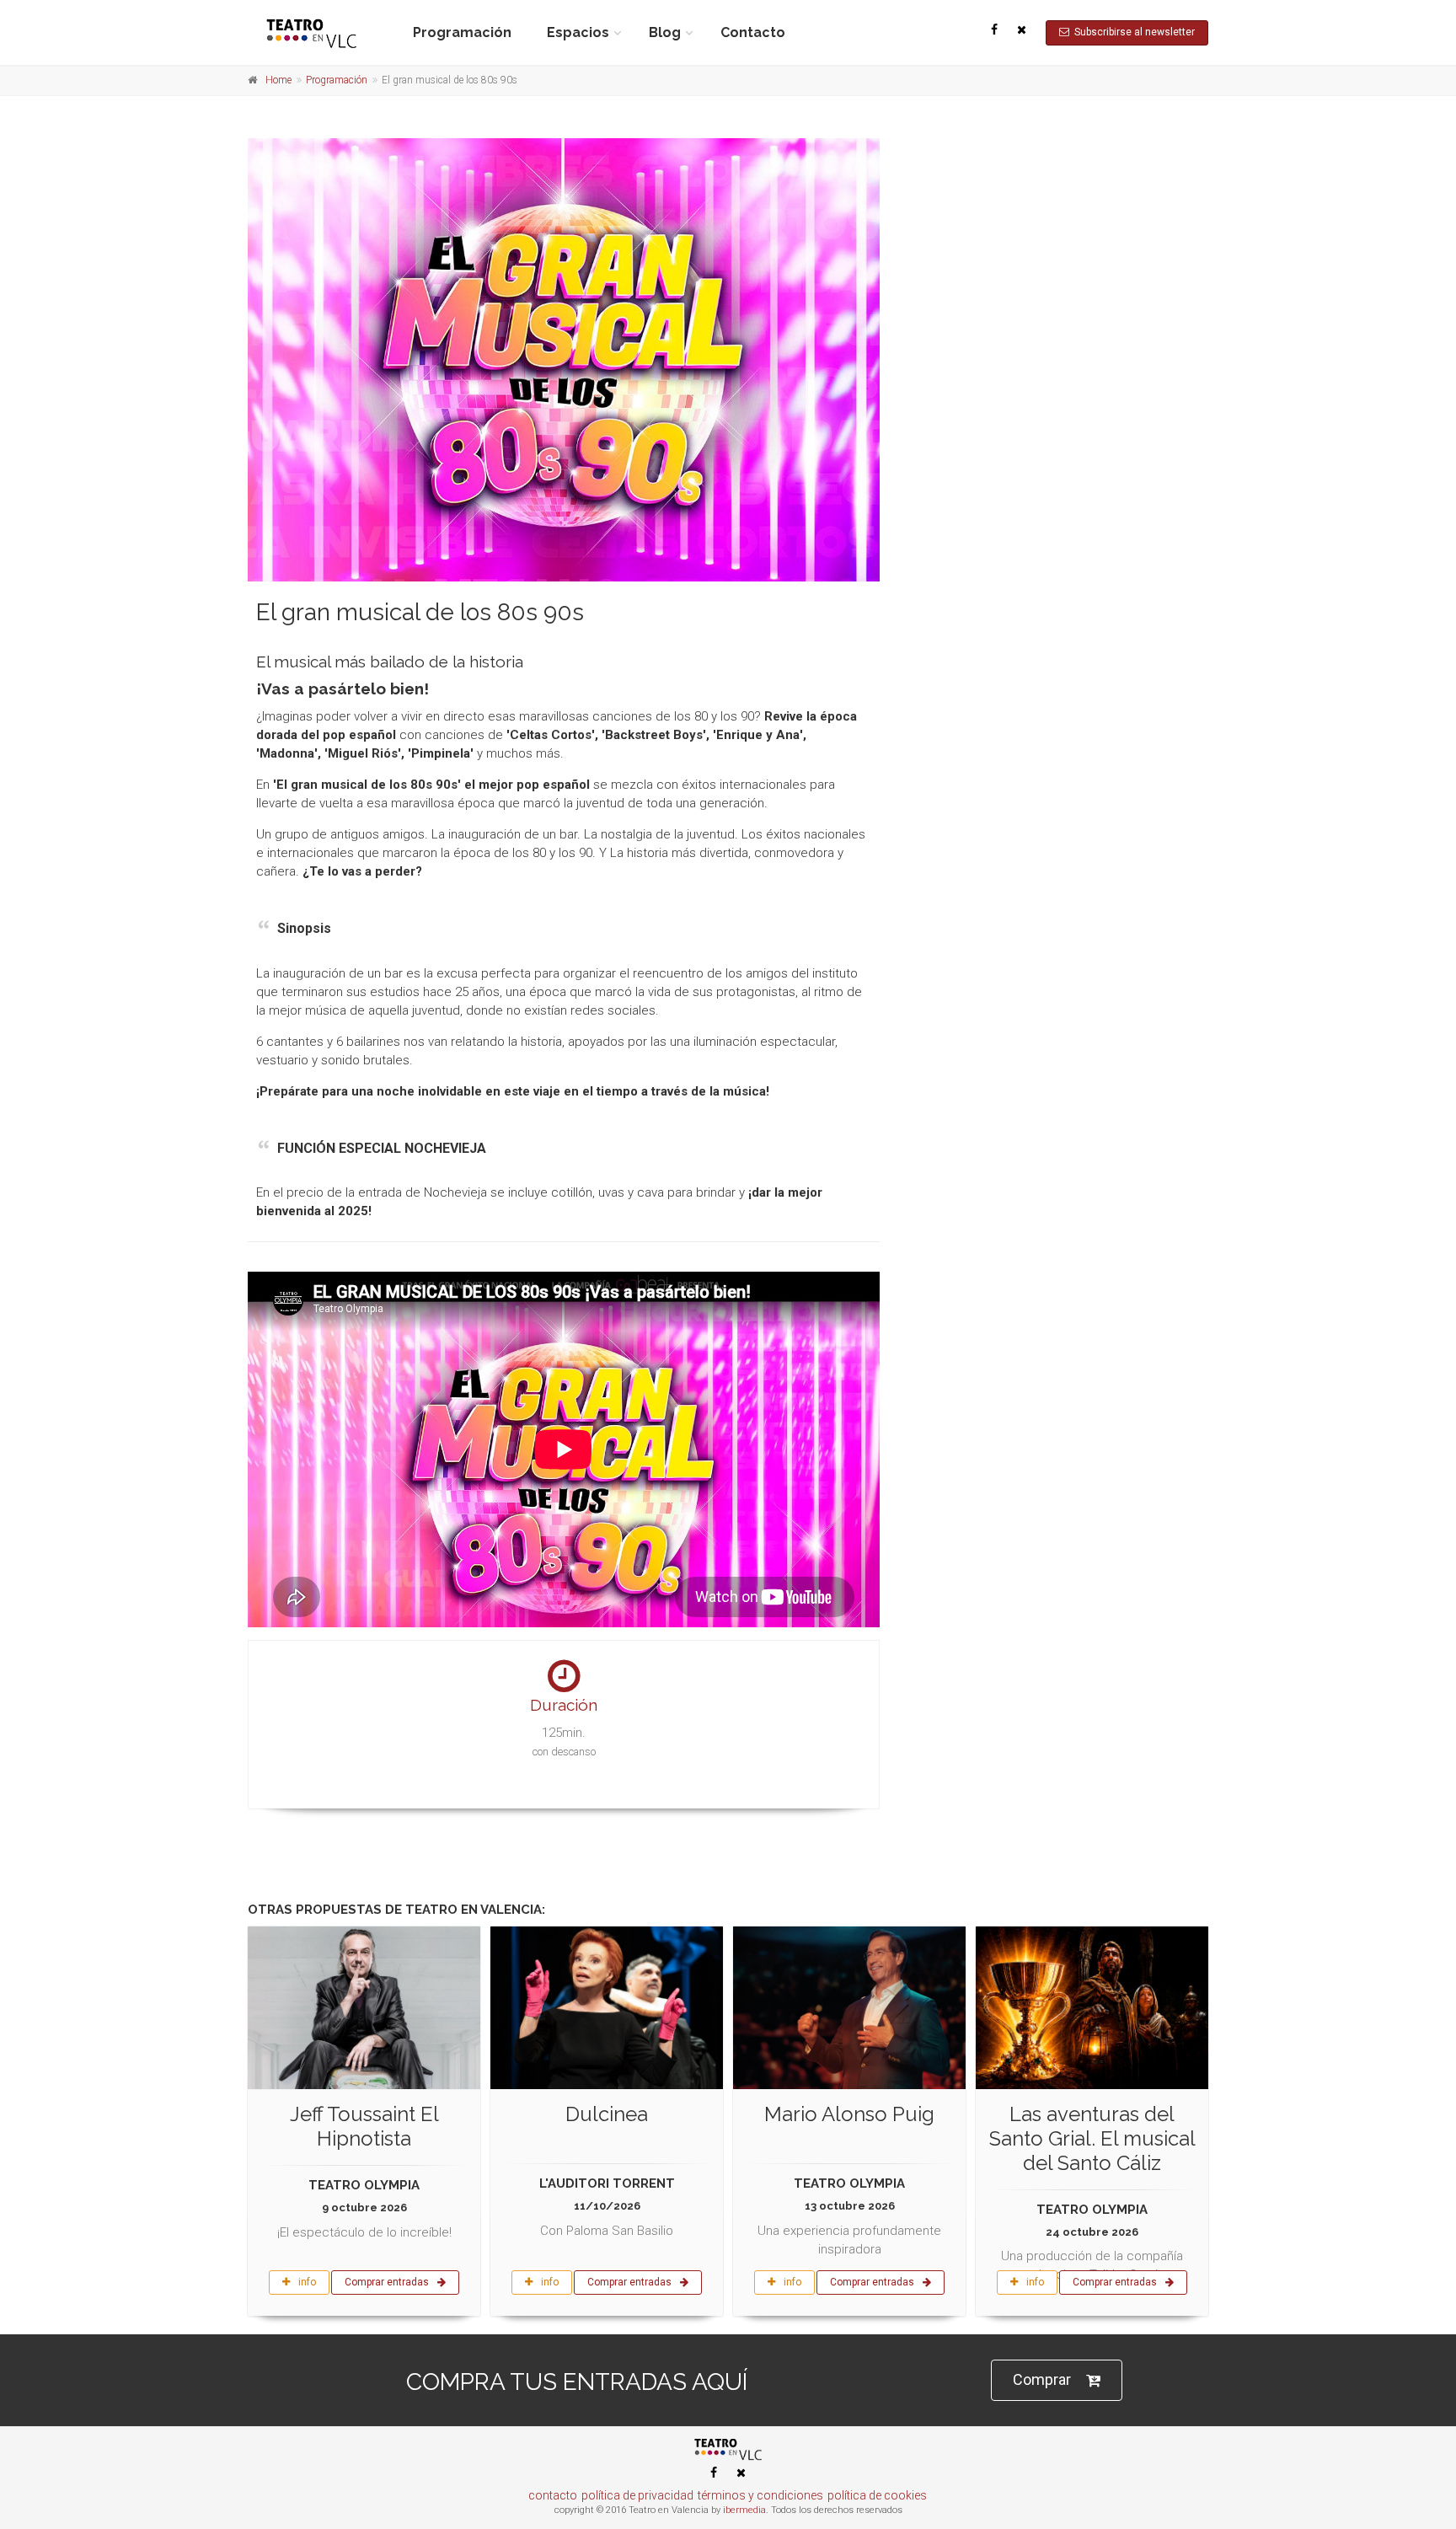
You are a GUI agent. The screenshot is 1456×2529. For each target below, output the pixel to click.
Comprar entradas (387, 2282)
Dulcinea (607, 2114)
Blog (665, 32)
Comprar (1042, 2379)
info (307, 2282)
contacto (553, 2495)
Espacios (578, 32)
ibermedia (744, 2510)
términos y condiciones (760, 2495)
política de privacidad (637, 2495)
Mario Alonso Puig (849, 2114)
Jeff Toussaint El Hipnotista (364, 2126)
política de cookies (877, 2495)
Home (278, 80)
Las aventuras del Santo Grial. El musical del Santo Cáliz (1092, 2138)
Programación (462, 32)
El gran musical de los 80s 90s (420, 612)
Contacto (753, 32)
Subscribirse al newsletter (1132, 32)
